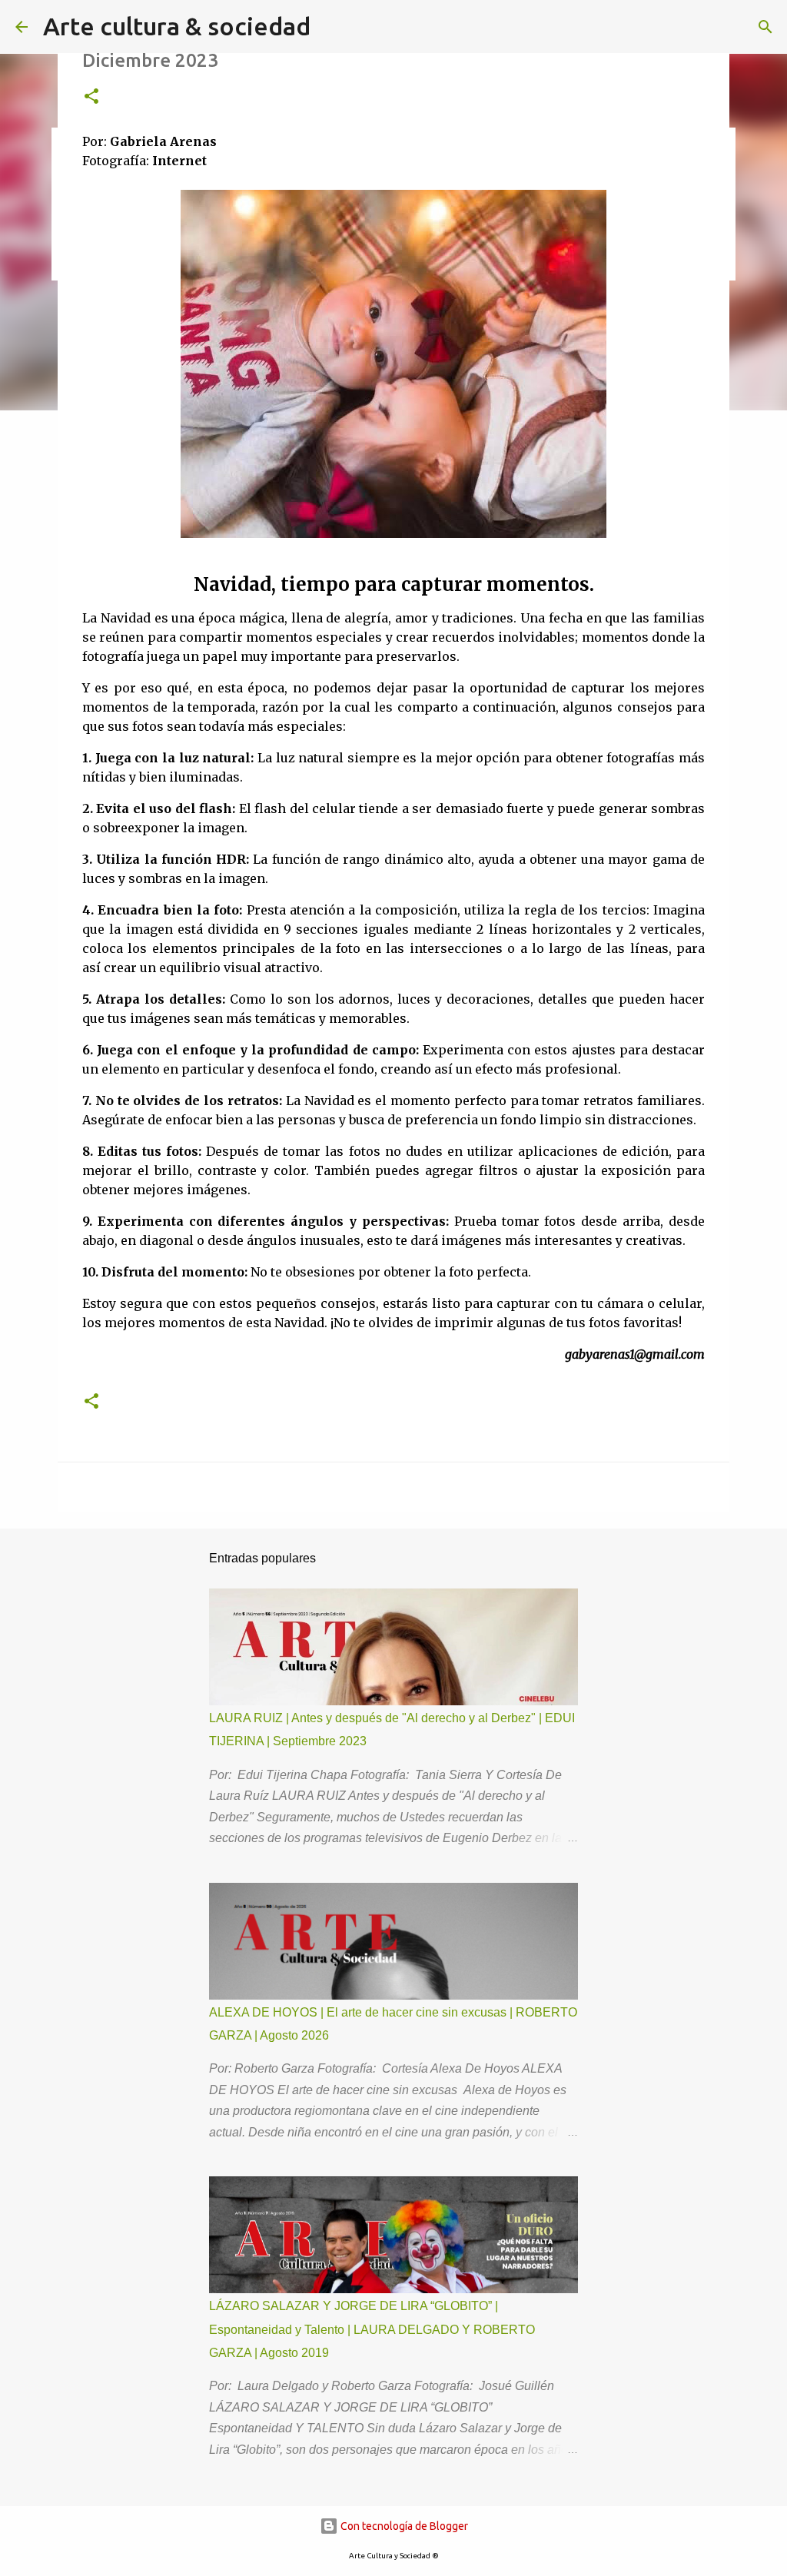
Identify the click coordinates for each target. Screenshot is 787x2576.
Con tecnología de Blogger (403, 2526)
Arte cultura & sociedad (177, 26)
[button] (91, 97)
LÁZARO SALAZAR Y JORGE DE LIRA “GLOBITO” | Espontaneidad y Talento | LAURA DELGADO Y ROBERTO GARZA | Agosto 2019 (372, 2329)
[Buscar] (765, 27)
